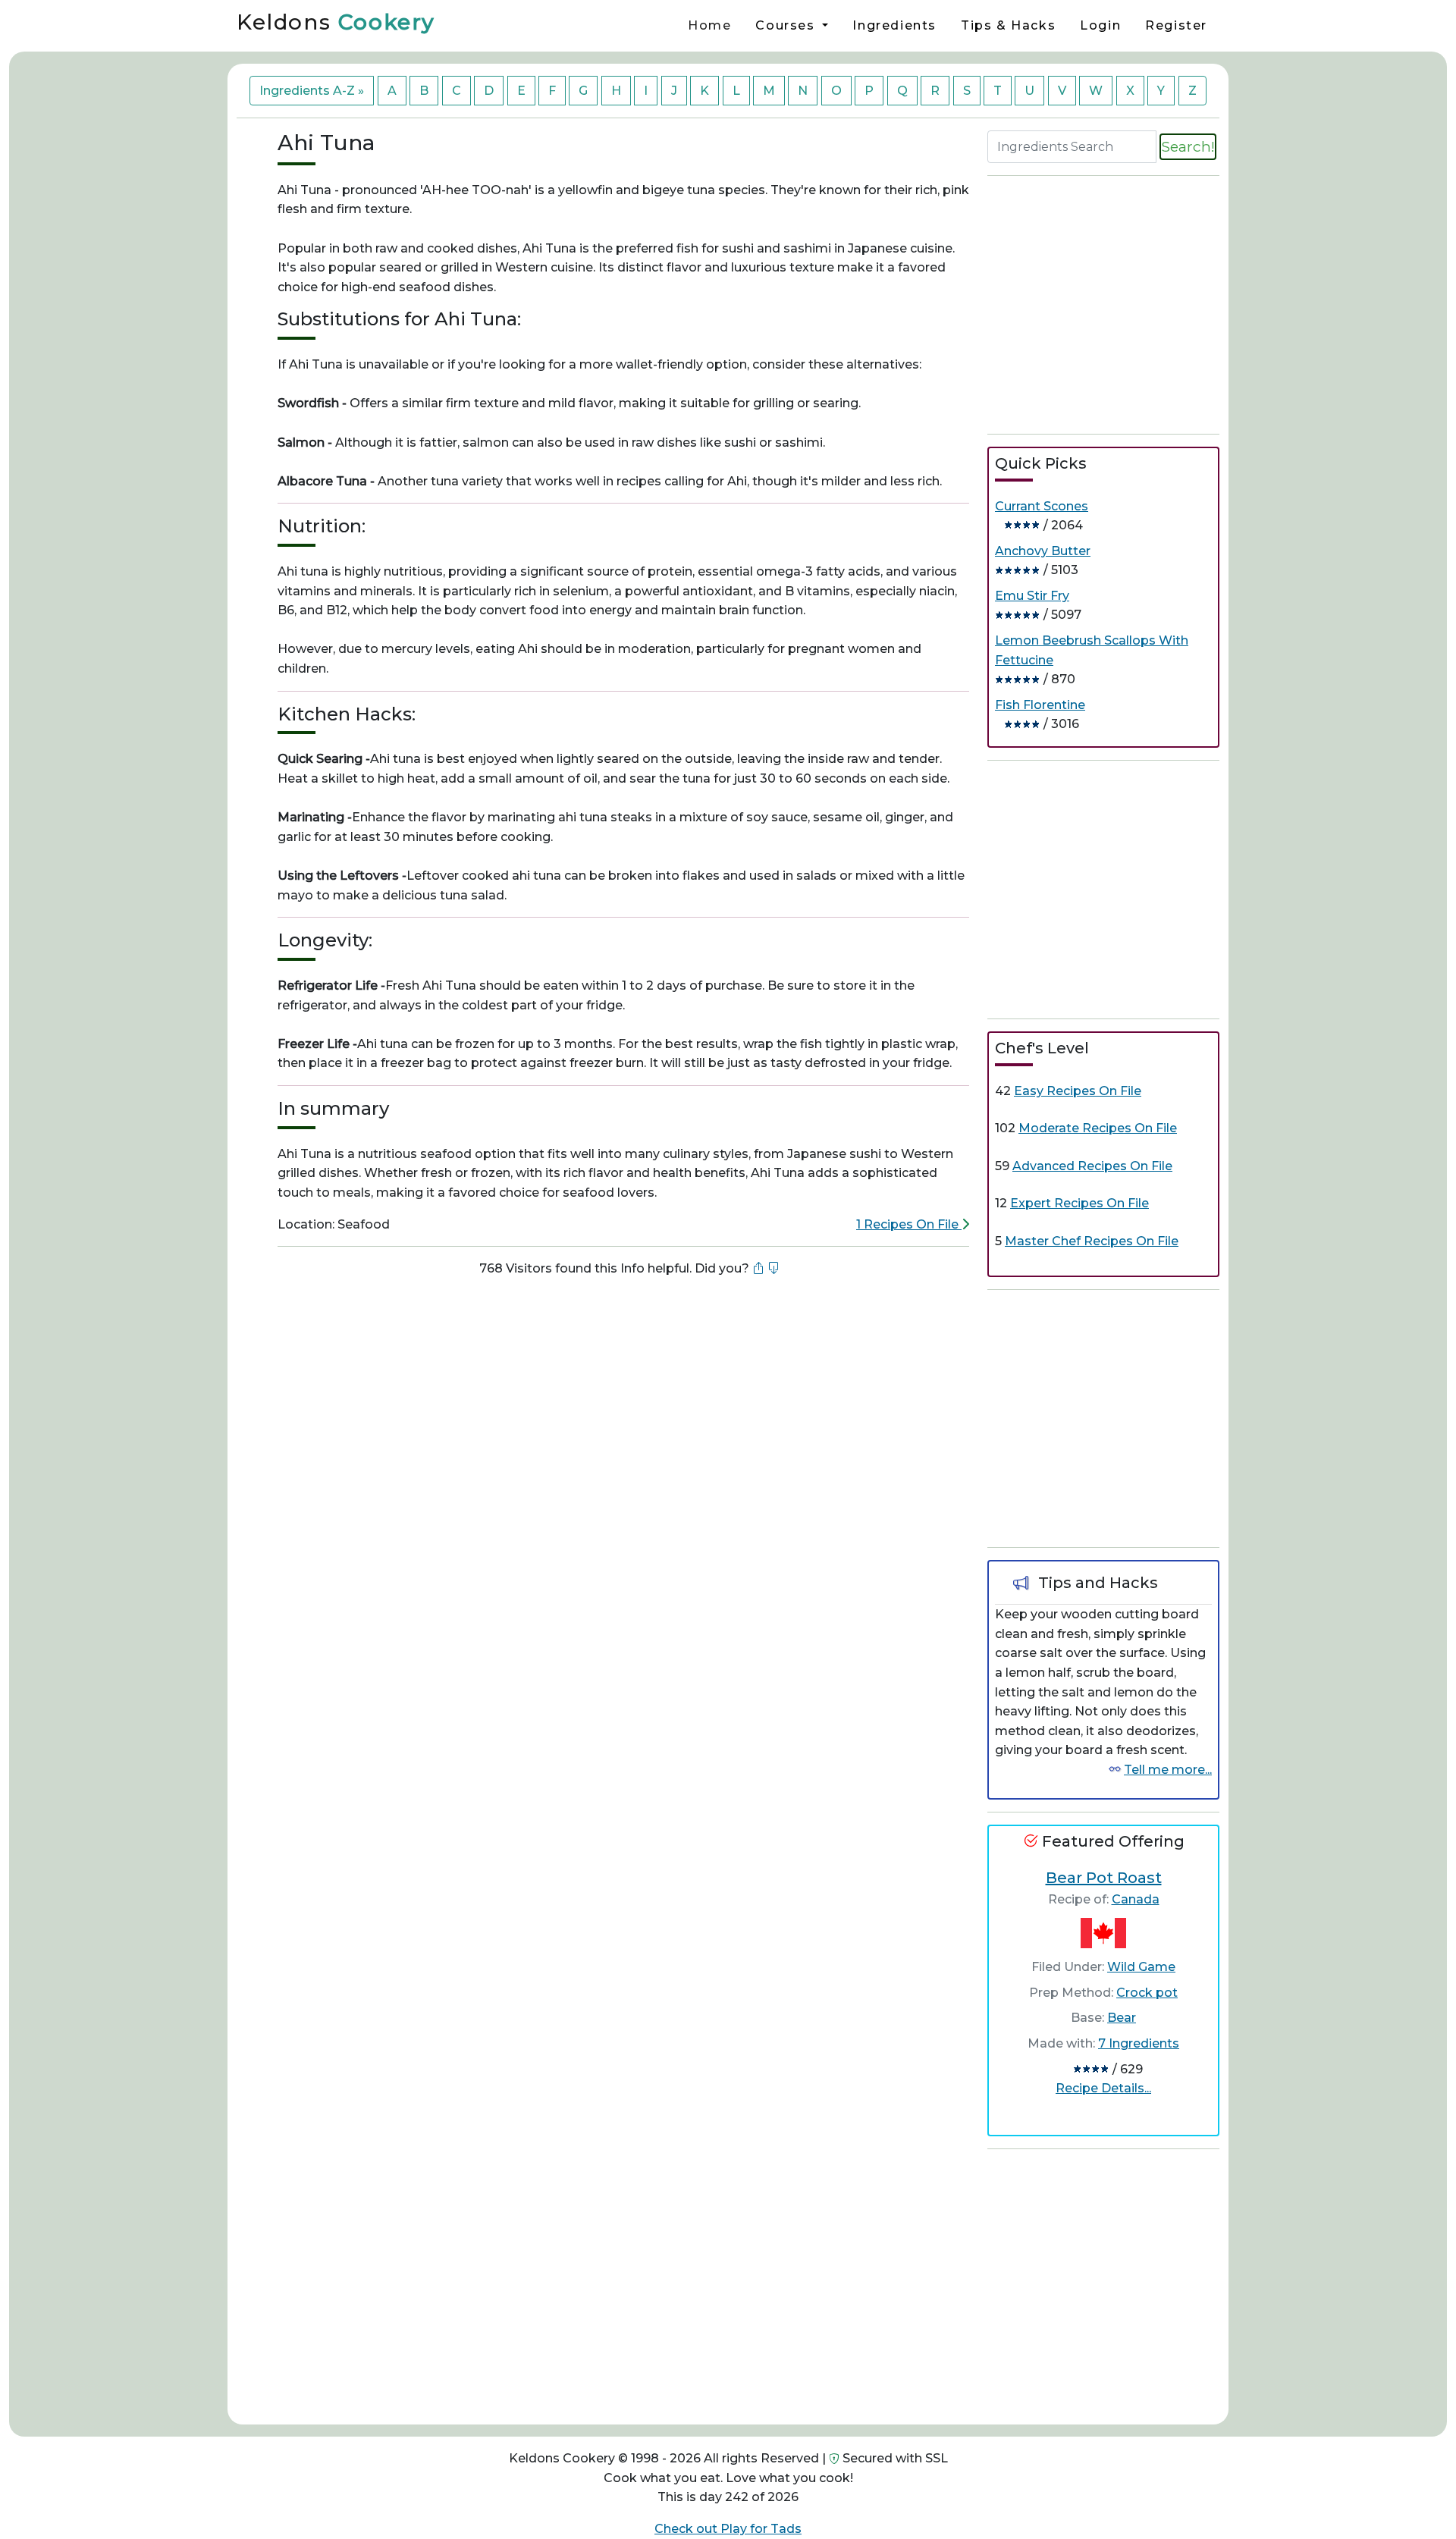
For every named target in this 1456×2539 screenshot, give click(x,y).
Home (709, 25)
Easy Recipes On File (1078, 1091)
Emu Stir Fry (1032, 596)
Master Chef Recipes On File (1092, 1241)
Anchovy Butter (1043, 551)
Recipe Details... (1103, 2088)
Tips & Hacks (1008, 25)
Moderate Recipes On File (1098, 1128)
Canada (1136, 1899)
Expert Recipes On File (1079, 1203)
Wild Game (1141, 1967)
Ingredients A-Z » (312, 91)
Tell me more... (1168, 1770)
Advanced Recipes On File (1092, 1166)
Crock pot (1147, 1993)
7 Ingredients (1139, 2043)
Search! (1188, 146)
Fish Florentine (1040, 705)
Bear (1122, 2018)
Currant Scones (1042, 506)
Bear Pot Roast (1104, 1878)
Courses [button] (787, 25)
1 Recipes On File (909, 1224)
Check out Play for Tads (728, 2529)
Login (1100, 25)
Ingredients (894, 25)
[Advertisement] (623, 1341)
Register (1176, 25)
